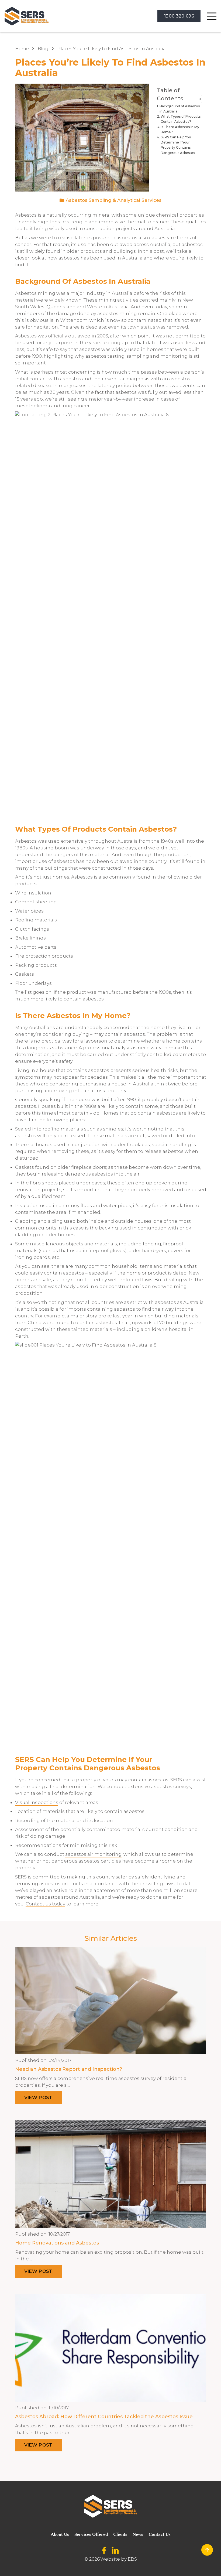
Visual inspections (37, 1802)
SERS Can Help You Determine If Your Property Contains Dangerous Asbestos (178, 145)
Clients (120, 2534)
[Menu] (212, 16)
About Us (60, 2534)
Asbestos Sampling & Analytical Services (114, 200)
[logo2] (27, 16)
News (138, 2534)
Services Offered (91, 2534)
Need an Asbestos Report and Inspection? (69, 2069)
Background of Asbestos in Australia (180, 109)
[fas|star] (104, 2551)
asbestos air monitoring (93, 1854)
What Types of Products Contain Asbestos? (181, 119)
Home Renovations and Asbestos (57, 2243)
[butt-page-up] (207, 2550)
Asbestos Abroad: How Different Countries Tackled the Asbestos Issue (104, 2417)
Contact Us (160, 2534)
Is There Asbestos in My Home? (180, 129)
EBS (132, 2559)
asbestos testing (105, 356)
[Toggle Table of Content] (195, 99)
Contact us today (45, 1904)
